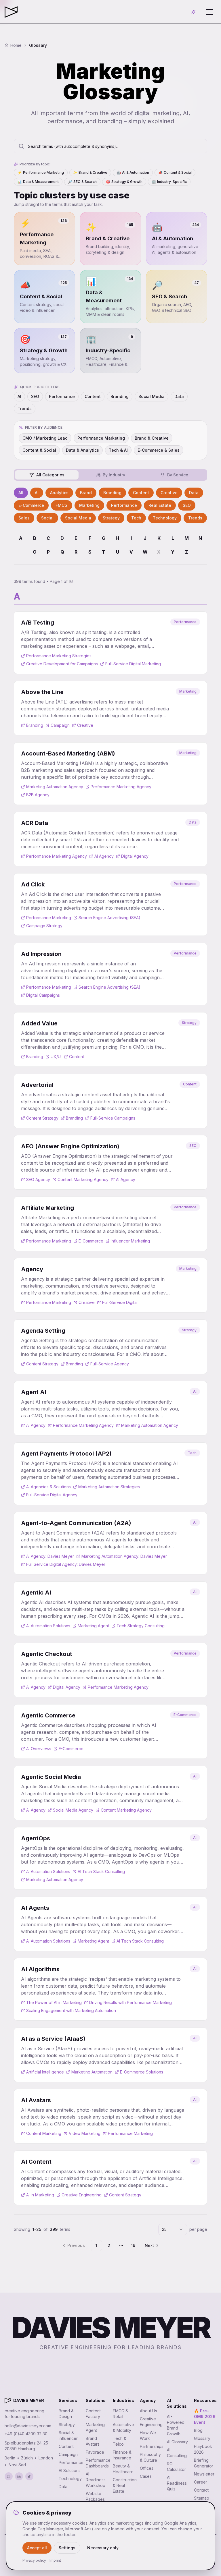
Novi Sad (17, 2465)
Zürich (27, 2458)
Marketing (89, 505)
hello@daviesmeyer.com (28, 2426)
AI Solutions (70, 2470)
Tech (136, 518)
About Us (148, 2411)
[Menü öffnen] (209, 12)
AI (19, 396)
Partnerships (152, 2446)
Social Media (152, 396)
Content (93, 396)
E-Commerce (31, 505)
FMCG (62, 505)
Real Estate (160, 505)
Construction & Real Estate (125, 2485)
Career (201, 2482)
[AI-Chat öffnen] (193, 12)
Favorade (95, 2452)
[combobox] (173, 2229)
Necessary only (103, 2548)
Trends (25, 408)
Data (179, 396)
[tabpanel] (110, 505)
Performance (62, 396)
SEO (35, 396)
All (21, 493)
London (46, 2458)
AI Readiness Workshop (96, 2480)
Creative (169, 493)
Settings (67, 2548)
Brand (86, 493)
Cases (146, 2476)
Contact (201, 2490)
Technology (165, 518)
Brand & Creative (90, 172)
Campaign (68, 2454)
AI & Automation (133, 172)
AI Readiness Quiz (177, 2483)
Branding (120, 396)
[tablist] (110, 475)
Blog (198, 2430)
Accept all (37, 2548)
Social (47, 518)
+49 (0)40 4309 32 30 (26, 2434)
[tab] (47, 475)
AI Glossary (177, 2442)
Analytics (59, 493)
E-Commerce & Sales (159, 450)
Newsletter (204, 2474)
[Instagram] (9, 2476)
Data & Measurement (38, 182)
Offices (147, 2468)
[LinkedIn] (19, 2476)
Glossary (202, 2438)
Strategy (111, 518)
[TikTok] (29, 2476)
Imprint (55, 2560)
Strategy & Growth (124, 182)
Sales (24, 518)
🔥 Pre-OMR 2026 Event (205, 2416)
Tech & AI (118, 450)
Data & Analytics (82, 450)
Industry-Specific (169, 182)
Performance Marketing (41, 172)
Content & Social (175, 172)
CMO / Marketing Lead (45, 438)
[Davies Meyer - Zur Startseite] (8, 2401)
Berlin (10, 2458)
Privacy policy (34, 2560)
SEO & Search (82, 182)
